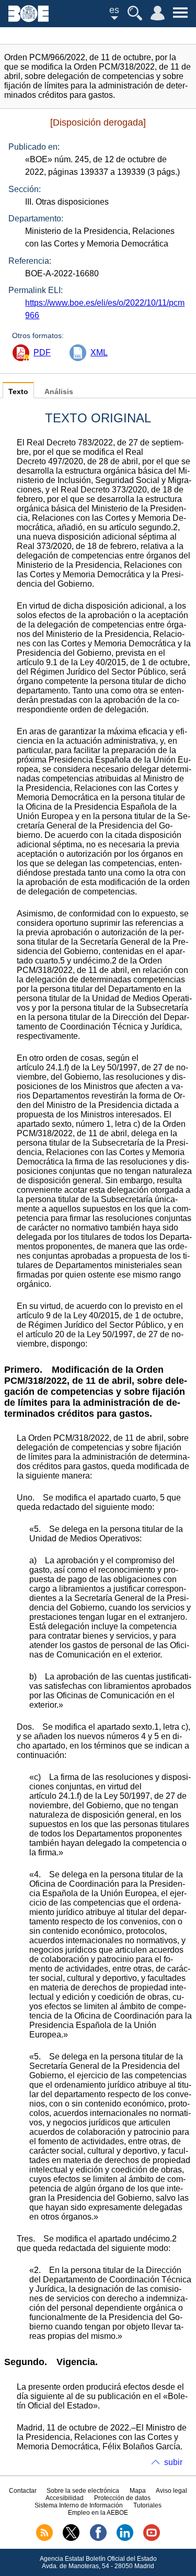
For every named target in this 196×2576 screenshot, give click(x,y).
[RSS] (44, 2539)
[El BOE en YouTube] (152, 2539)
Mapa (138, 2491)
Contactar (23, 2491)
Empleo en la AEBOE (98, 2513)
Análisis (59, 392)
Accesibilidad (65, 2498)
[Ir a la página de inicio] (28, 19)
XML (99, 352)
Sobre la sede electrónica (83, 2491)
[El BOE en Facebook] (98, 2539)
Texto (18, 392)
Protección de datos (122, 2498)
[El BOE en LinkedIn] (125, 2539)
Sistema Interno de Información (79, 2505)
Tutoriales (147, 2505)
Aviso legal (171, 2491)
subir (173, 2462)
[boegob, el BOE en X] (71, 2539)
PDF (42, 352)
